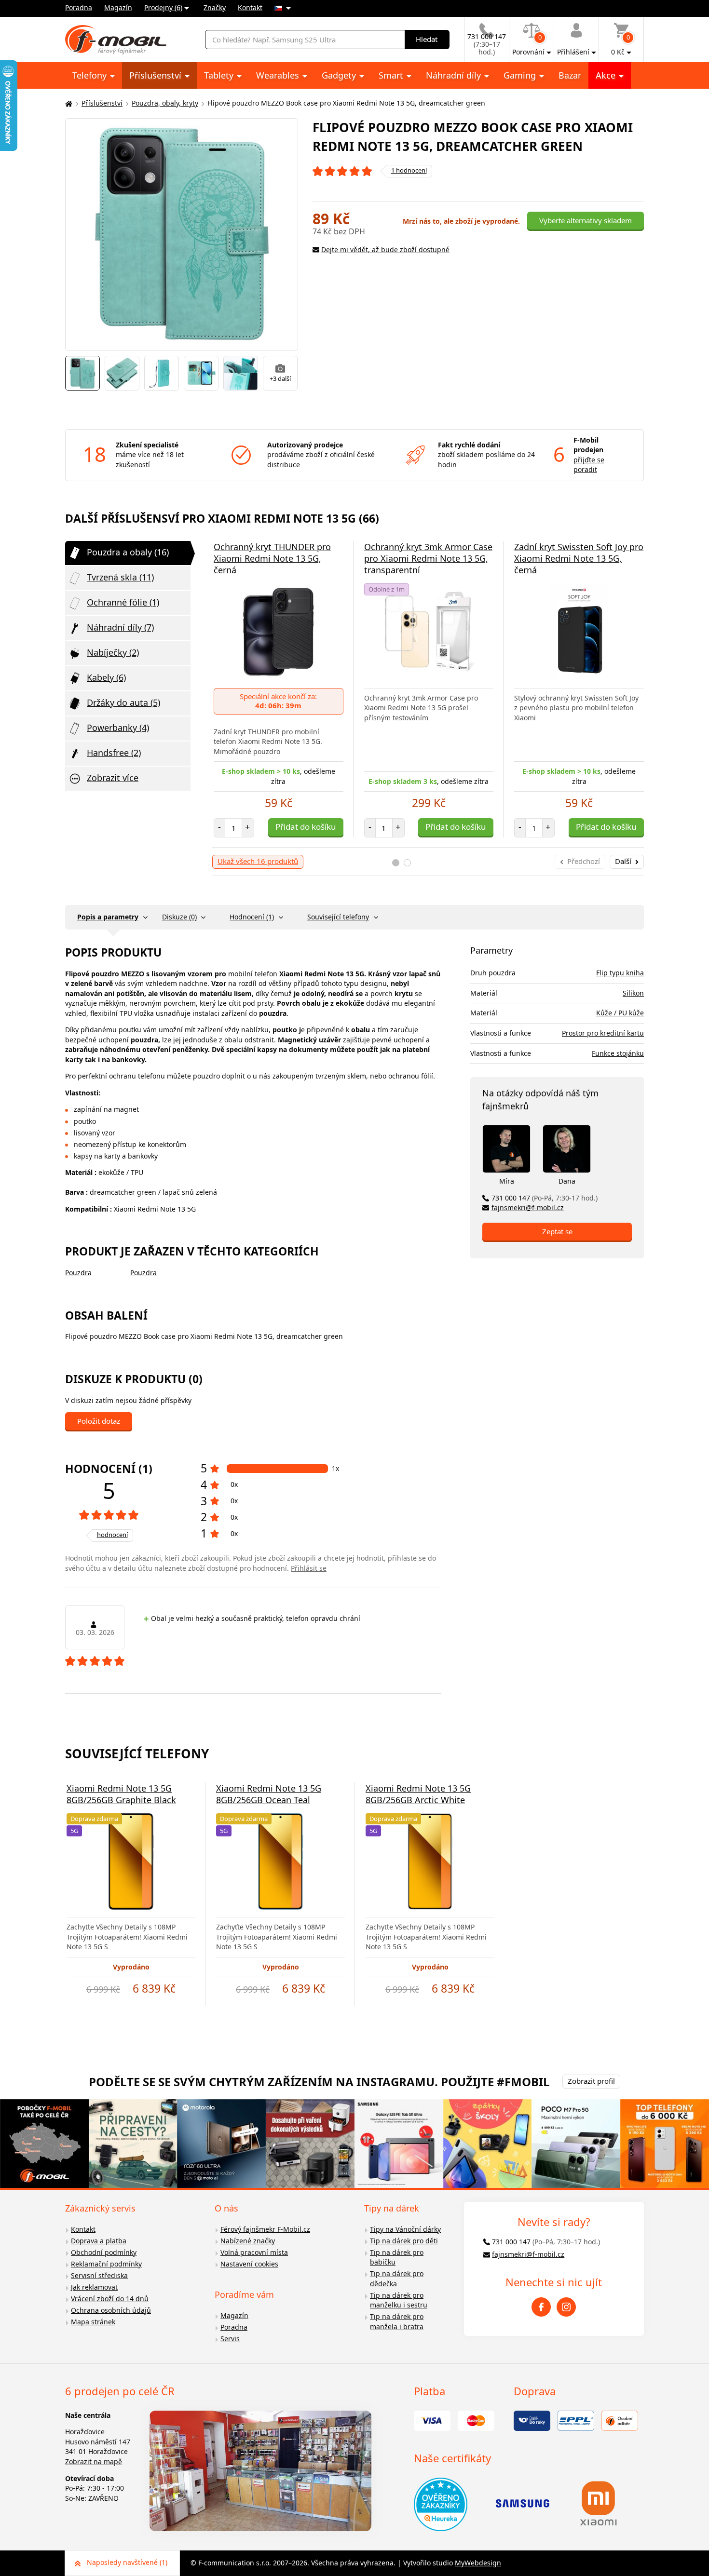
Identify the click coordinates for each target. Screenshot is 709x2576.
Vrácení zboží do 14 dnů (110, 2299)
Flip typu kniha (620, 973)
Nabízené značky (248, 2241)
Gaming (521, 75)
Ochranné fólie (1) (123, 602)
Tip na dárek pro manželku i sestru (399, 2300)
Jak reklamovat (94, 2287)
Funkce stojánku (618, 1053)
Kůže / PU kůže (620, 1013)
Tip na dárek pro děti (404, 2241)
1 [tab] (396, 863)
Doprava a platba (99, 2241)
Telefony (91, 75)
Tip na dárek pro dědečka (397, 2279)
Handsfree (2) (114, 753)
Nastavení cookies (249, 2264)
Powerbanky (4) (118, 728)
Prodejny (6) (163, 7)
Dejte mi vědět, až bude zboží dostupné (385, 250)
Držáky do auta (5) (123, 702)
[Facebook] (541, 2307)
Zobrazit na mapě (94, 2461)
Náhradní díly (455, 75)
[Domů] (68, 103)
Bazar (570, 75)
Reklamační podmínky (106, 2264)
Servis (230, 2339)
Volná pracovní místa (254, 2252)
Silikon (633, 993)
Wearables (279, 75)
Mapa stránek (93, 2322)
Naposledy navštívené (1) (127, 2562)
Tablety (220, 75)
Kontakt (250, 7)
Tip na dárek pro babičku (397, 2257)
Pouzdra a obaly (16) (128, 552)
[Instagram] (566, 2307)
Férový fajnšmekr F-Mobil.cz (265, 2229)
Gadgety (340, 75)
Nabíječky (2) (113, 652)
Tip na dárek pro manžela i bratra (397, 2321)
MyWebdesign (478, 2563)
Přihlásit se (309, 1568)
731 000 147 (545, 1198)
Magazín (118, 7)
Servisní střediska (99, 2275)
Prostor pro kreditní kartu (603, 1033)
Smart (392, 75)
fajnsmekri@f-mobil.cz (528, 1207)
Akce (607, 75)
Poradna (79, 7)
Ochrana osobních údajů (111, 2310)
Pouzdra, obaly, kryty (165, 103)
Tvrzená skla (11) (120, 577)
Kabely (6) (106, 677)
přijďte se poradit (589, 465)
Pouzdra (78, 1273)
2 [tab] (407, 863)
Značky (215, 7)
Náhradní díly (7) (120, 627)
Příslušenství (157, 75)
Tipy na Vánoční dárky (405, 2229)
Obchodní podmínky (104, 2252)
